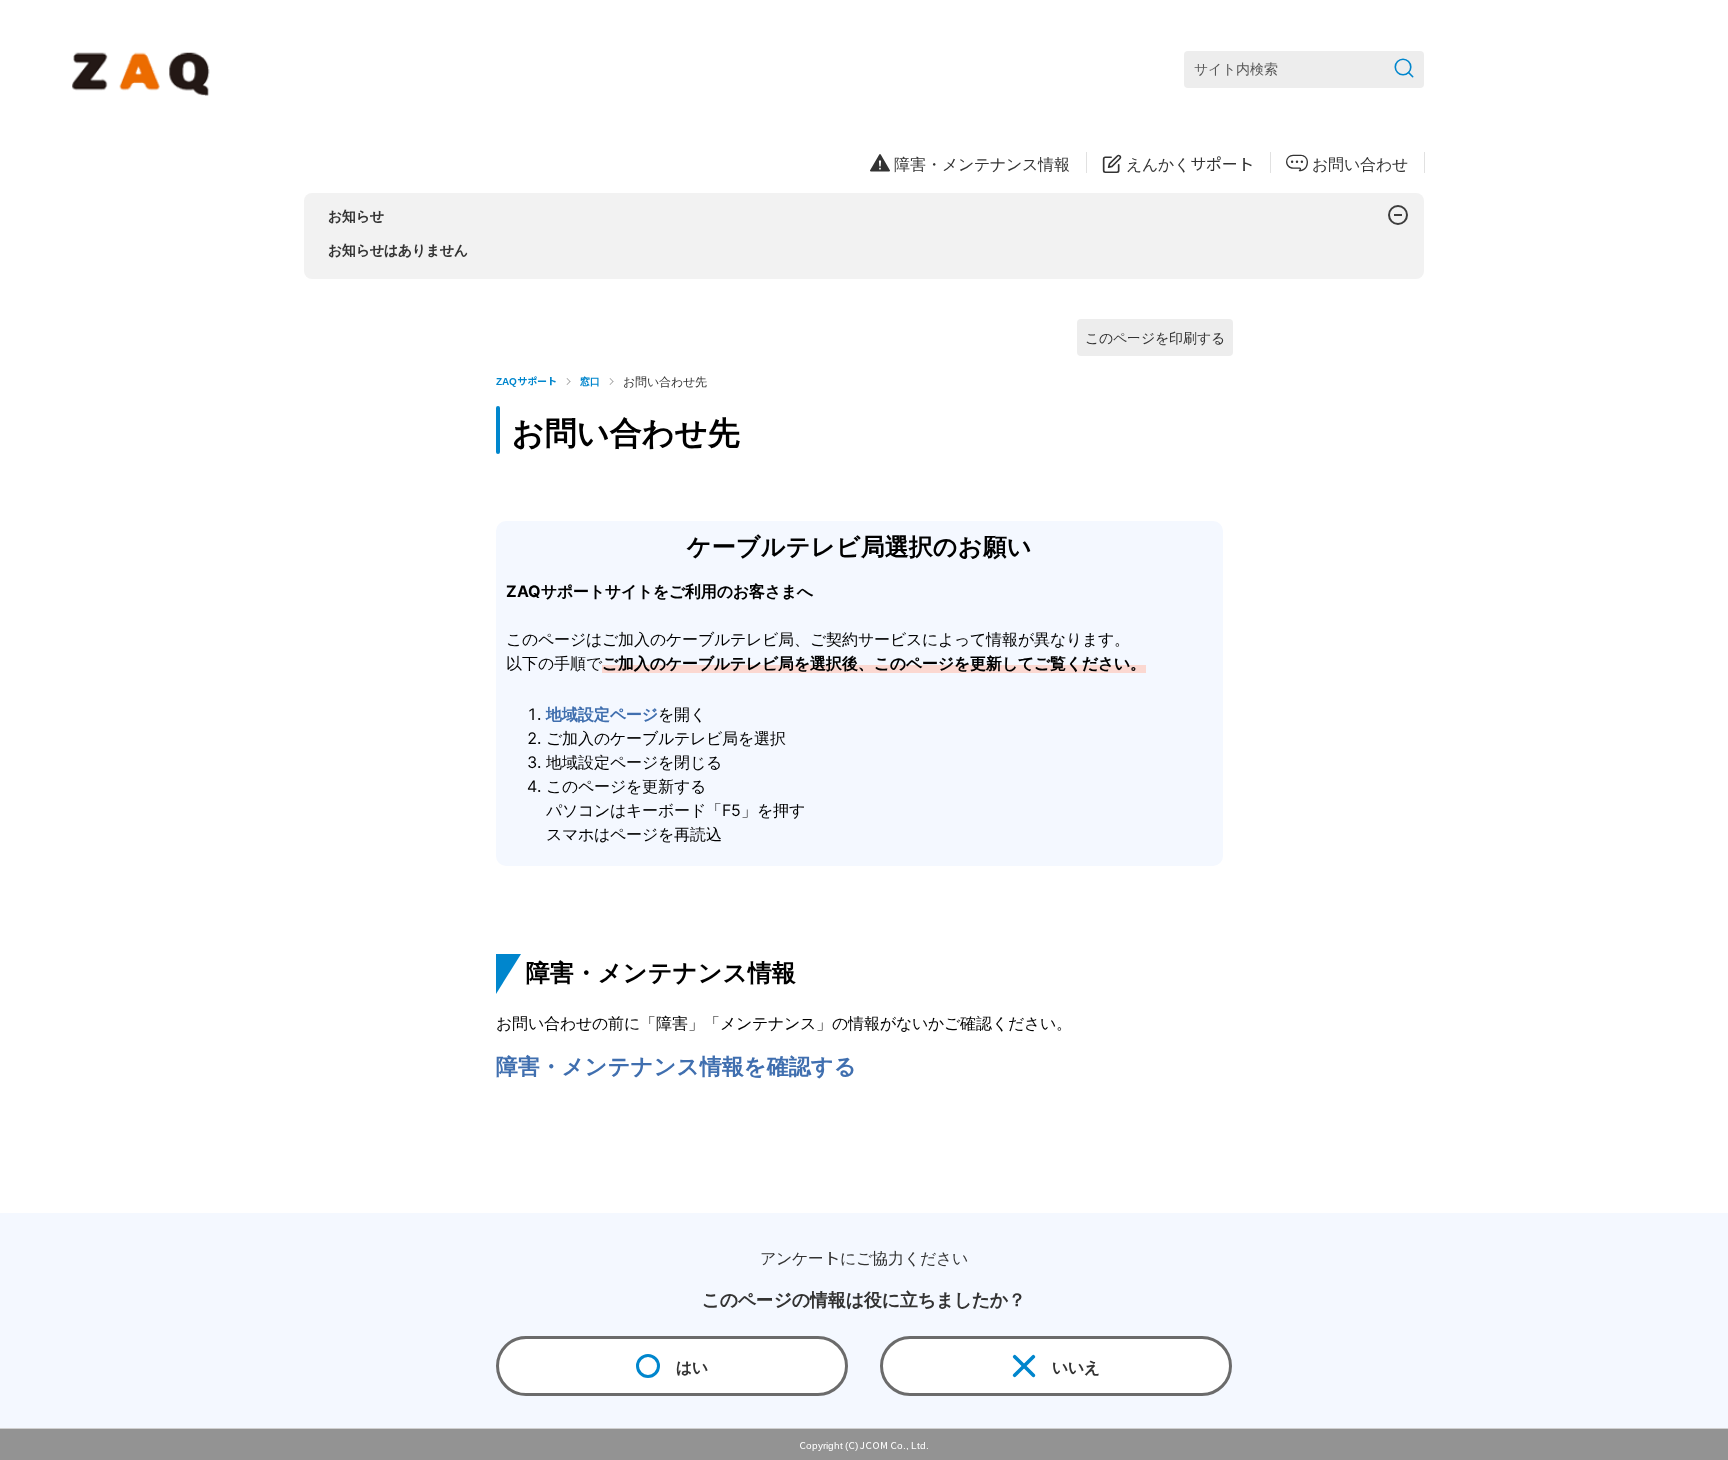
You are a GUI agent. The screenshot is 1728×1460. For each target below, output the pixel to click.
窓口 (590, 380)
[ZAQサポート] (144, 70)
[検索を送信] (1404, 69)
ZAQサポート (526, 380)
